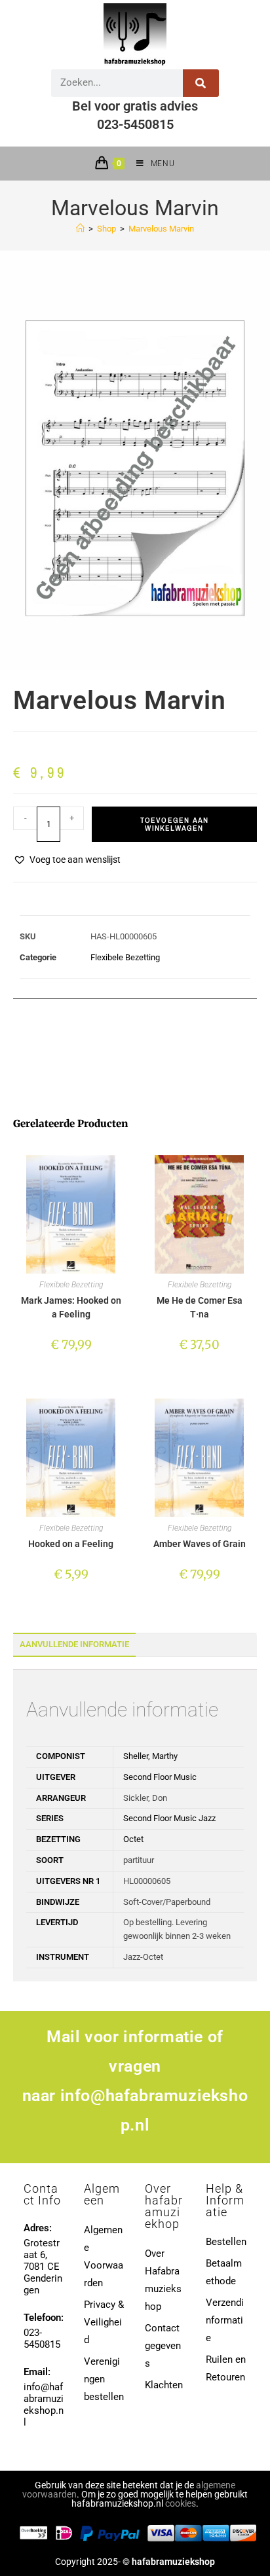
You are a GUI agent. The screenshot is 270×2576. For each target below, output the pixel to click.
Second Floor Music (160, 1777)
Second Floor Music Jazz (169, 1818)
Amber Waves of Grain (200, 1544)
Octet (133, 1839)
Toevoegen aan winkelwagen (175, 824)
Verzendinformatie (225, 2320)
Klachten (164, 2385)
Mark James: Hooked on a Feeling (71, 1307)
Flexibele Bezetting (125, 957)
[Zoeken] (201, 83)
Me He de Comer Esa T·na (200, 1307)
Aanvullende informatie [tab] (74, 1644)
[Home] (80, 229)
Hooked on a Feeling (71, 1544)
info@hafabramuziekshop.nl (44, 2405)
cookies (181, 2503)
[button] (67, 860)
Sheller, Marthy (150, 1756)
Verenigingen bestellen (104, 2379)
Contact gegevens (163, 2346)
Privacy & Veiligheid (104, 2322)
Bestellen (226, 2242)
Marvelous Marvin (161, 229)
